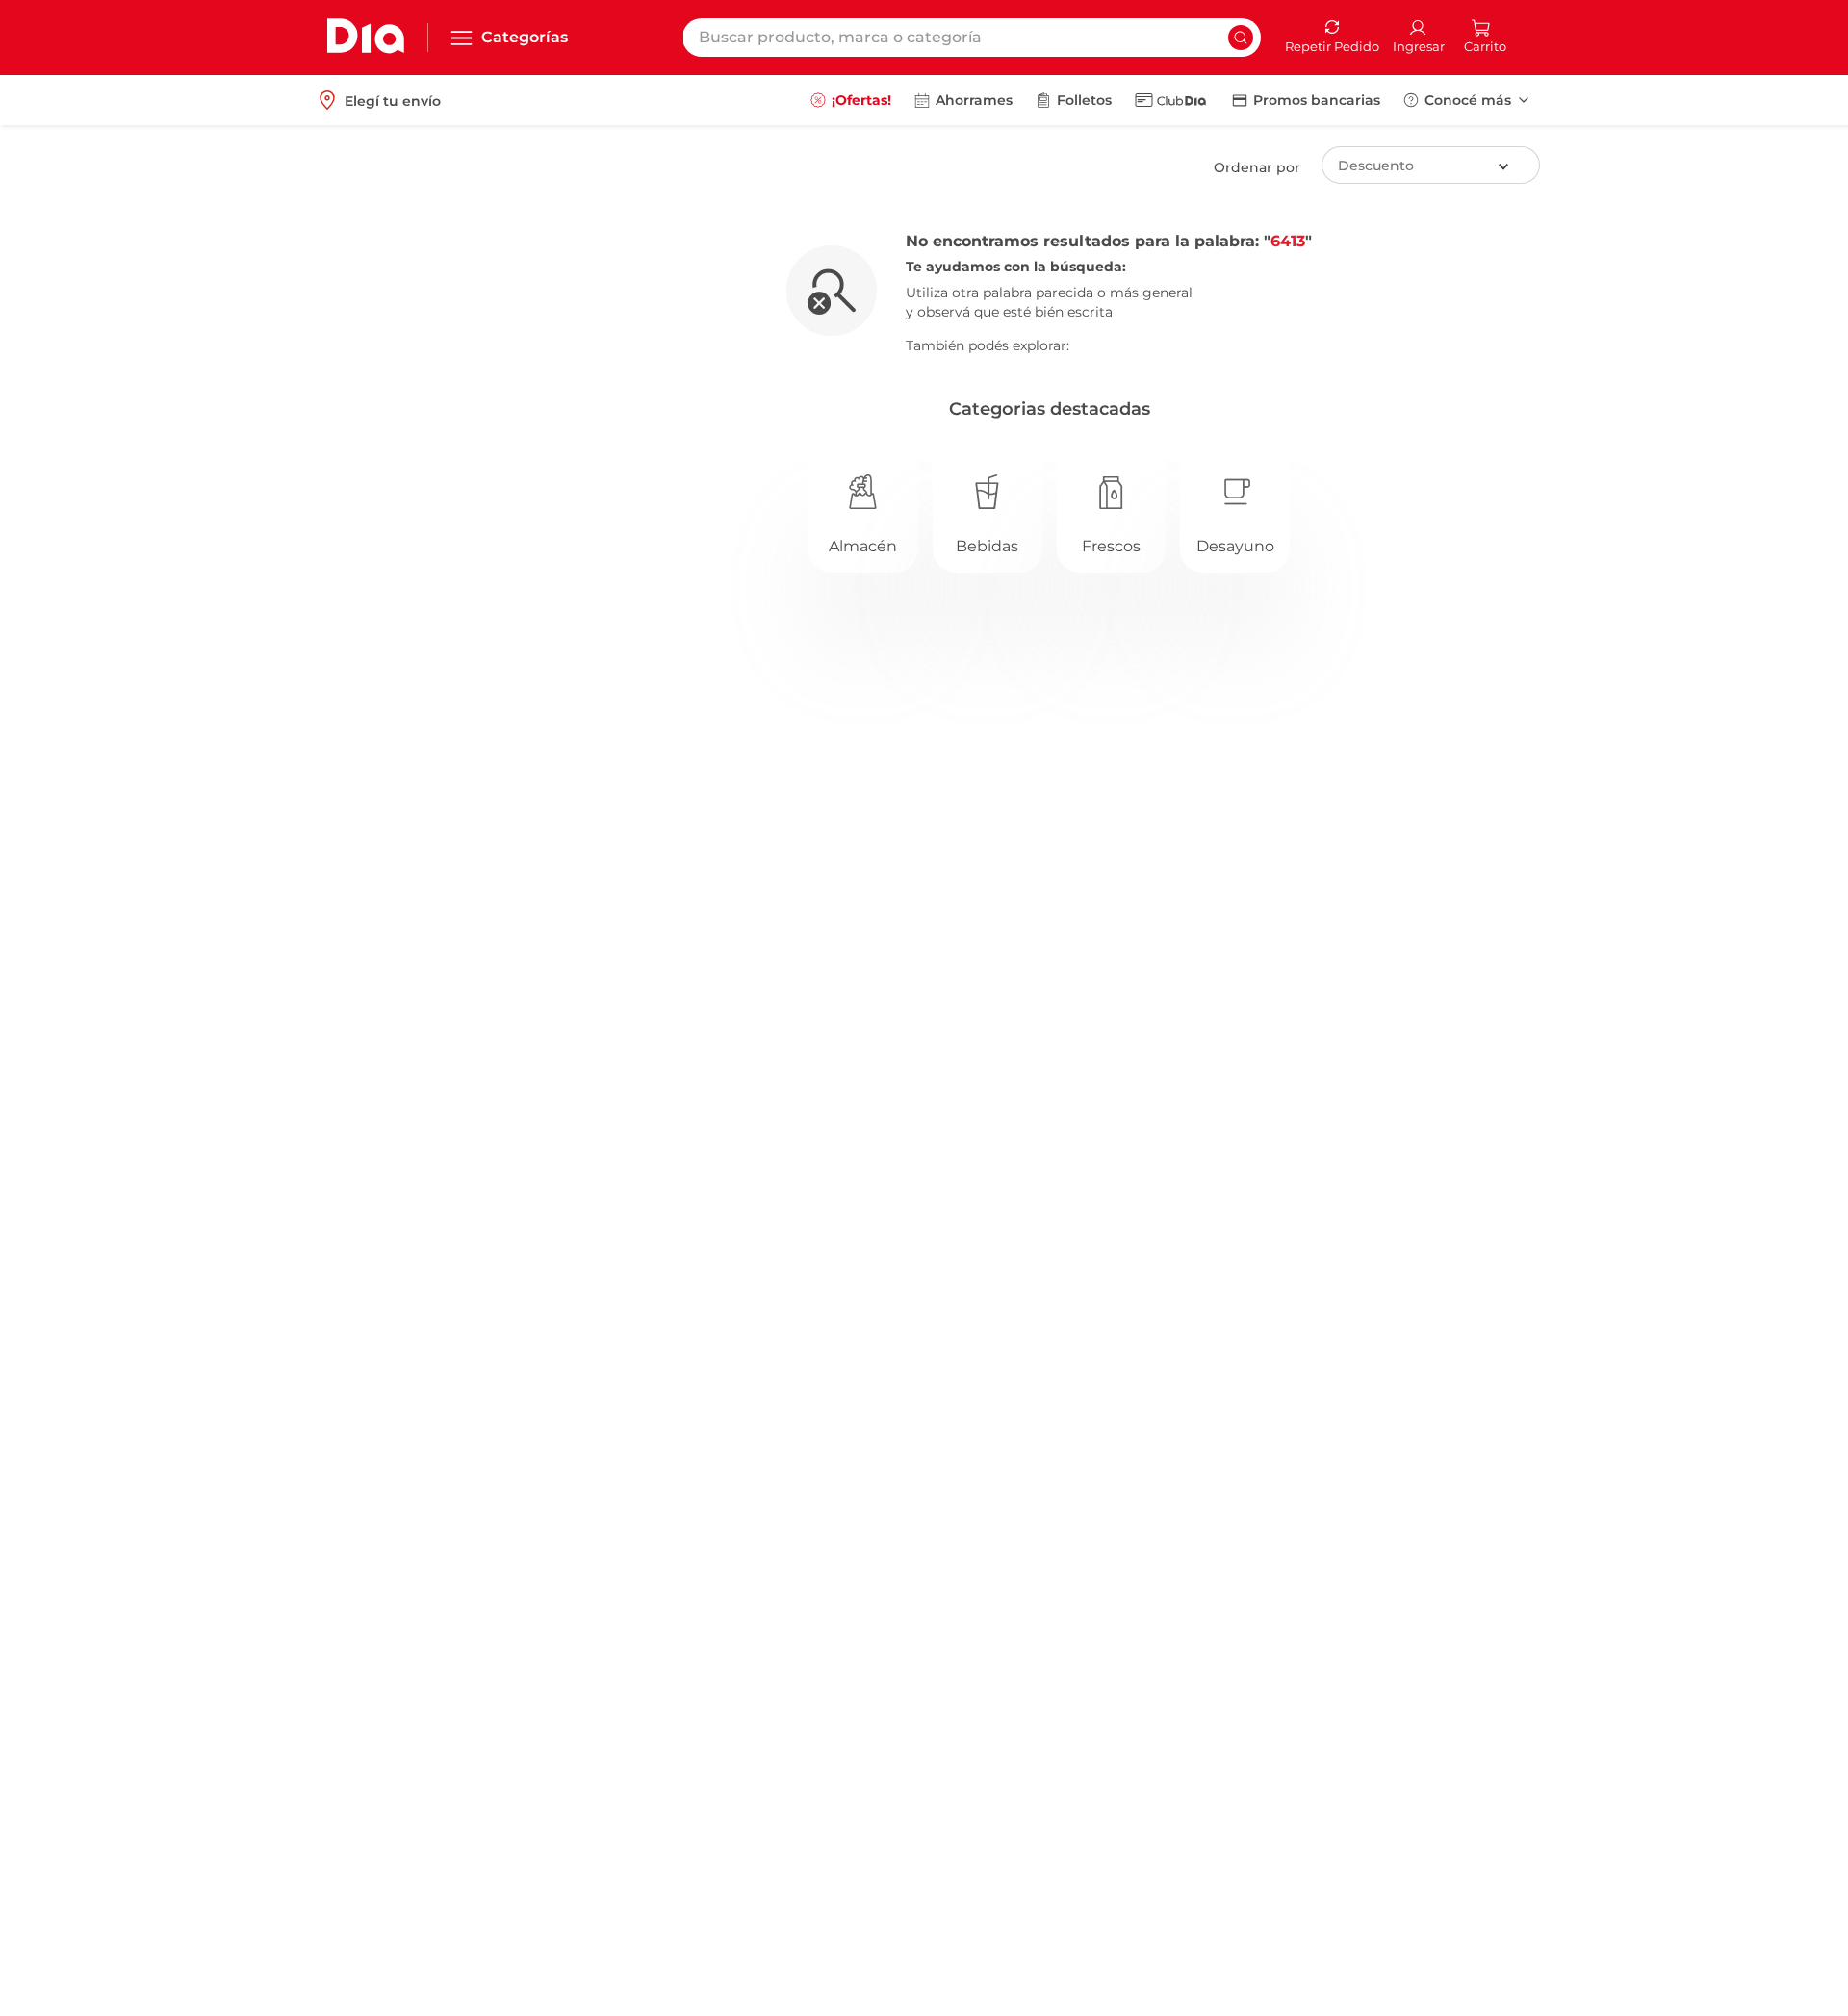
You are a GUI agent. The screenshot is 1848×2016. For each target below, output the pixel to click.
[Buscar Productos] (1241, 38)
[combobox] (972, 38)
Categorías (525, 37)
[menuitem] (851, 100)
